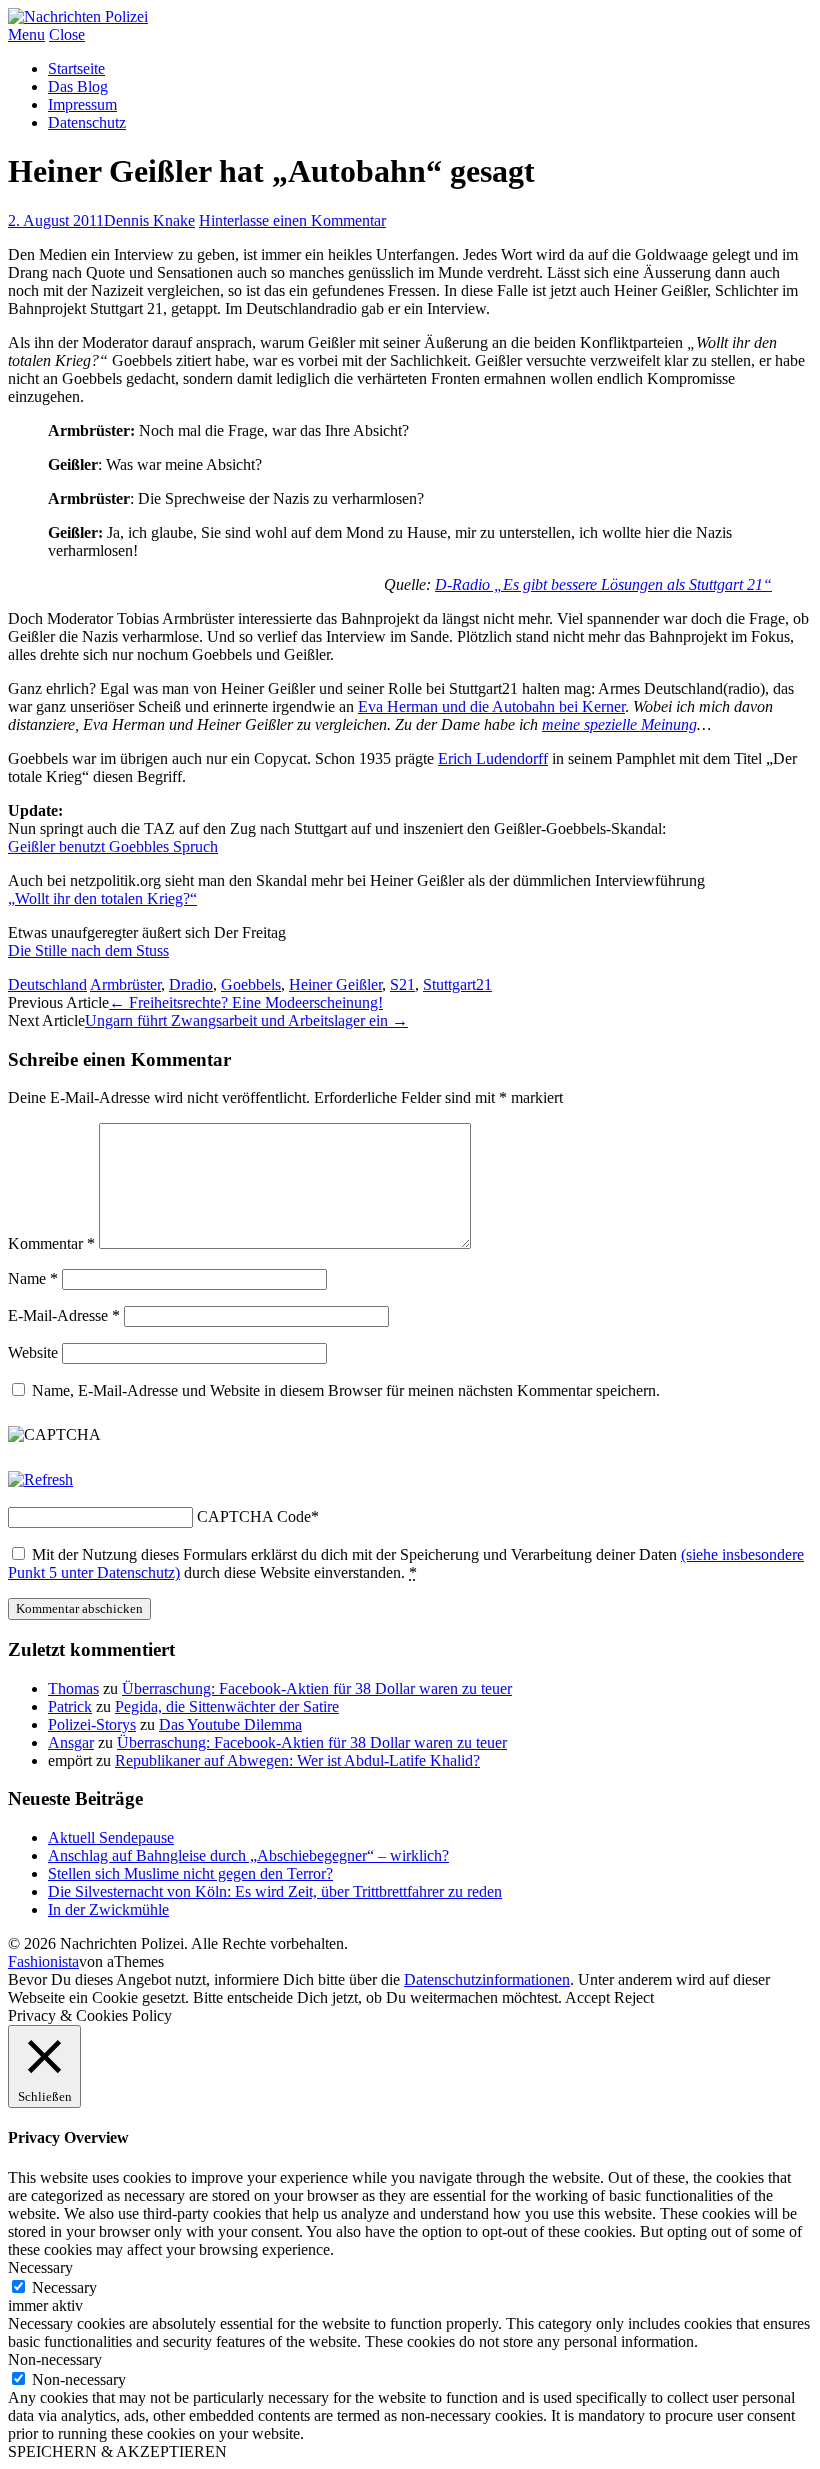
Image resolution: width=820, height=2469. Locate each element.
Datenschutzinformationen (487, 1979)
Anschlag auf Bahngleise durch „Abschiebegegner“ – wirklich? (248, 1855)
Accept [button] (587, 1997)
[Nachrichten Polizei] (78, 16)
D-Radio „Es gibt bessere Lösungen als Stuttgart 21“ (603, 584)
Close (67, 34)
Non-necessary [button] (55, 2359)
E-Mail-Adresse (64, 1315)
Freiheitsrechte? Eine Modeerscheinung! (246, 1002)
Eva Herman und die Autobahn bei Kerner (491, 706)
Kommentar (51, 1243)
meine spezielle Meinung (619, 724)
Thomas (73, 1688)
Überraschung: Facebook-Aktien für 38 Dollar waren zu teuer (317, 1688)
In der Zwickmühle (108, 1909)
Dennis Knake (149, 220)
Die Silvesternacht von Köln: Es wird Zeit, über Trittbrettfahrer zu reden (275, 1891)
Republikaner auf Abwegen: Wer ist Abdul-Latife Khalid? (297, 1760)
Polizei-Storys (92, 1724)
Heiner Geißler (335, 984)
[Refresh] (40, 1479)
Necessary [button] (40, 2267)
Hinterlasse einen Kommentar (292, 220)
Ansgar (71, 1742)
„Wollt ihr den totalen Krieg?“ (102, 898)
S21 (402, 984)
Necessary (64, 2287)
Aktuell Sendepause (111, 1837)
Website (33, 1352)
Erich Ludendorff (493, 758)
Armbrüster (125, 984)
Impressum (82, 104)
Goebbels (251, 984)
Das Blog (78, 86)
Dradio (191, 984)
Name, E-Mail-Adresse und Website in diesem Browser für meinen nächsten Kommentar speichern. (346, 1390)
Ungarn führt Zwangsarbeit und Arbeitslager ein (246, 1020)
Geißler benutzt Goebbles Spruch (113, 846)
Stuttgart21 (457, 984)
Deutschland (47, 984)
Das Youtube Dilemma (230, 1724)
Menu (26, 34)
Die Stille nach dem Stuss (88, 950)
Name (33, 1278)
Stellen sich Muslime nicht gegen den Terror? (190, 1873)
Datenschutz (87, 122)
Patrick (70, 1706)
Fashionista (43, 1961)
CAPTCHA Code (254, 1516)
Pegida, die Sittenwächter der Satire (227, 1706)
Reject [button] (634, 1997)
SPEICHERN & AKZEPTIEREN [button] (117, 2451)
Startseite (76, 68)
